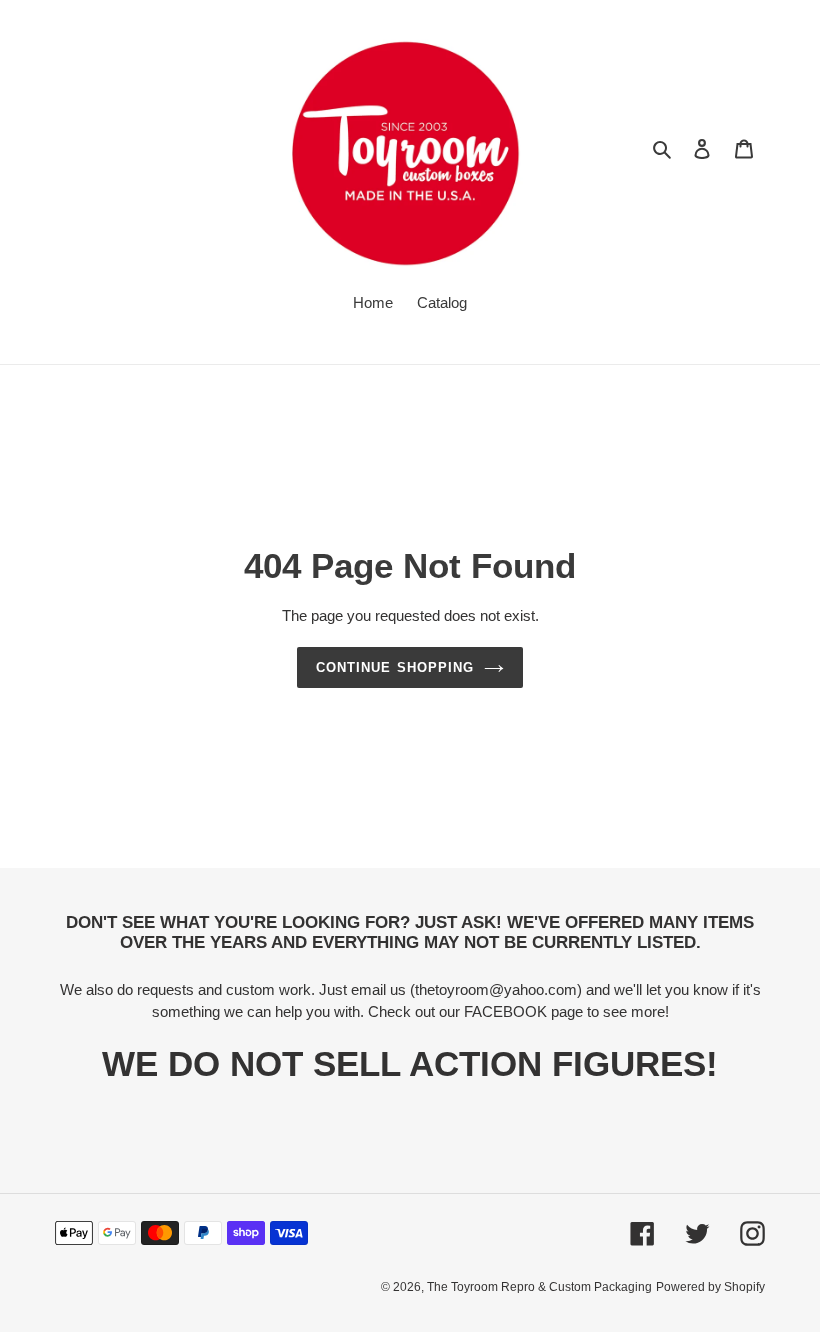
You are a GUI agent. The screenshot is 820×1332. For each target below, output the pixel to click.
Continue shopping (395, 667)
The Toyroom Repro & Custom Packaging (539, 1287)
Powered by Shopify (710, 1287)
